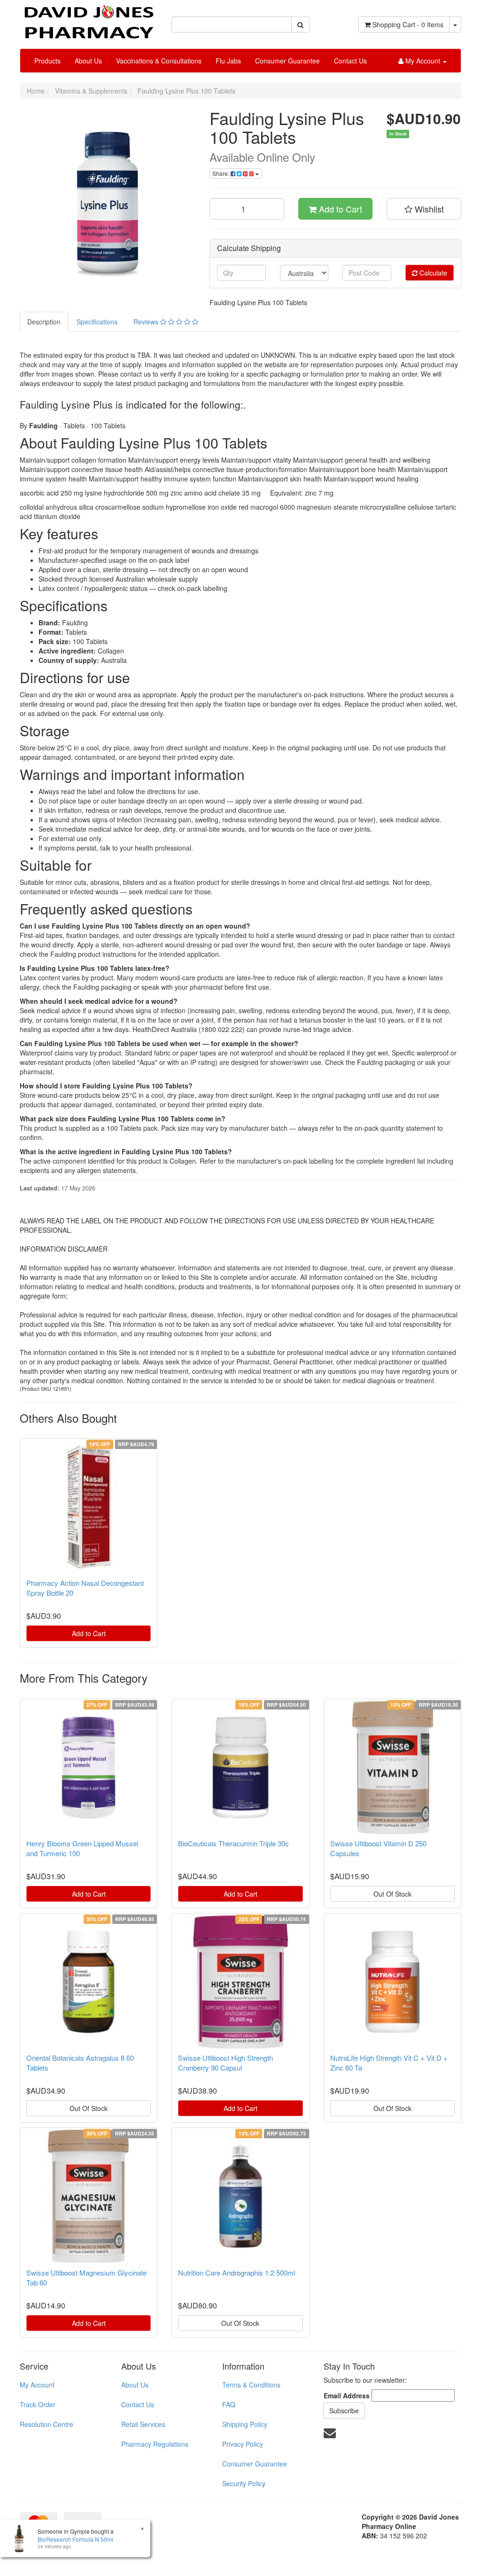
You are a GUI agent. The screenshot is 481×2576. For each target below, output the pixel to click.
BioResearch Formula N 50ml (75, 2539)
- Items (408, 24)
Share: (221, 173)
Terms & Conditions (251, 2385)
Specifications (97, 322)
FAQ (229, 2404)
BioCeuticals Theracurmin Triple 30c (233, 1843)
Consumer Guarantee (287, 61)
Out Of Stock (392, 1894)
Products (47, 61)
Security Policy (244, 2483)
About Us (88, 61)
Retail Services (143, 2424)
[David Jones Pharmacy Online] (89, 18)
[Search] (300, 24)
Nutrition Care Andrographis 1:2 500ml (237, 2273)
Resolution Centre (47, 2424)
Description (44, 322)
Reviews (147, 322)
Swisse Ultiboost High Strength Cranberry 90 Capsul (225, 2063)
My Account (37, 2385)
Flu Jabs (228, 61)
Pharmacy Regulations (155, 2444)
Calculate (432, 273)
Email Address (347, 2395)
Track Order (38, 2404)
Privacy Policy (243, 2444)
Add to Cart (339, 209)
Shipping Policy (245, 2424)
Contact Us (350, 61)
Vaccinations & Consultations (159, 61)
